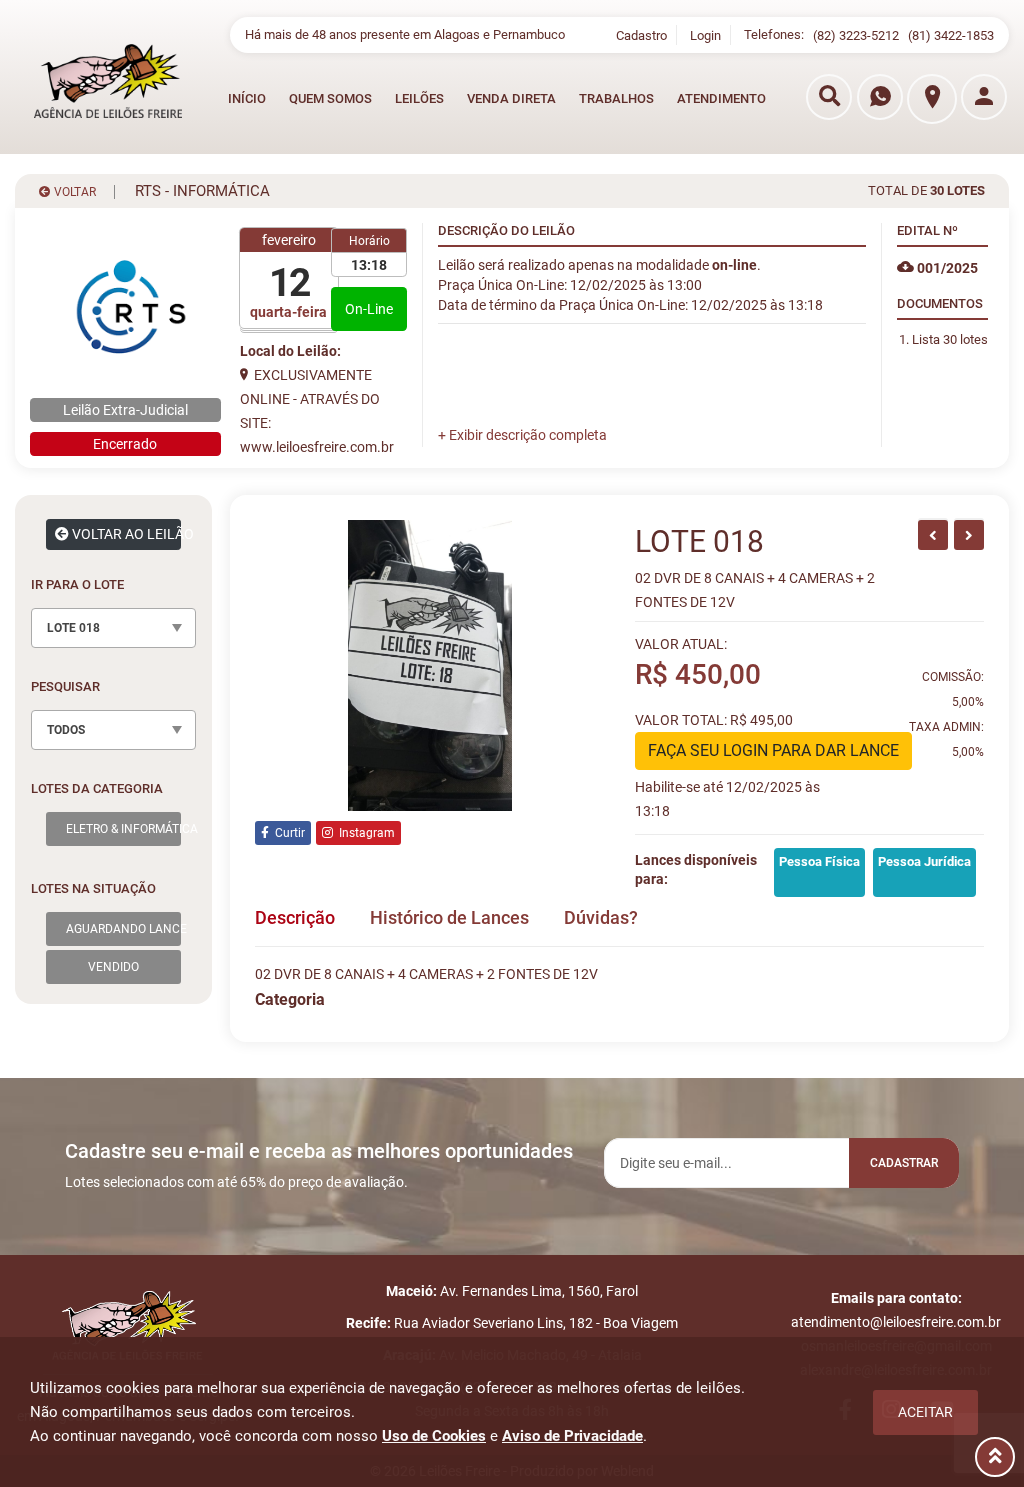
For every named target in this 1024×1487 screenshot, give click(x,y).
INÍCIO (247, 98)
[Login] (984, 97)
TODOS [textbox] (66, 730)
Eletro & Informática (123, 829)
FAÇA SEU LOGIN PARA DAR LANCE (773, 750)
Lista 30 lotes (950, 339)
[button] (522, 435)
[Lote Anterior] (933, 535)
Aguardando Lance (123, 929)
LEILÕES (419, 98)
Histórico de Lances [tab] (449, 917)
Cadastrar (904, 1163)
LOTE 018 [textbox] (73, 628)
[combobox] (113, 628)
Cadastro (641, 35)
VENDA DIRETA (511, 98)
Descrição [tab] (295, 917)
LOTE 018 (699, 541)
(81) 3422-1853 (951, 35)
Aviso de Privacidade (572, 1436)
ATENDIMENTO (721, 98)
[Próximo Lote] (969, 535)
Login (705, 35)
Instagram (364, 833)
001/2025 (946, 268)
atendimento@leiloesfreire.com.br (896, 1322)
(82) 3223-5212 (856, 35)
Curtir (287, 833)
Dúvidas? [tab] (601, 917)
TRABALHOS (616, 98)
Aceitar (925, 1412)
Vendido (113, 967)
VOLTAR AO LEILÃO (125, 534)
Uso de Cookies (434, 1436)
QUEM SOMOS (330, 98)
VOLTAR (73, 192)
